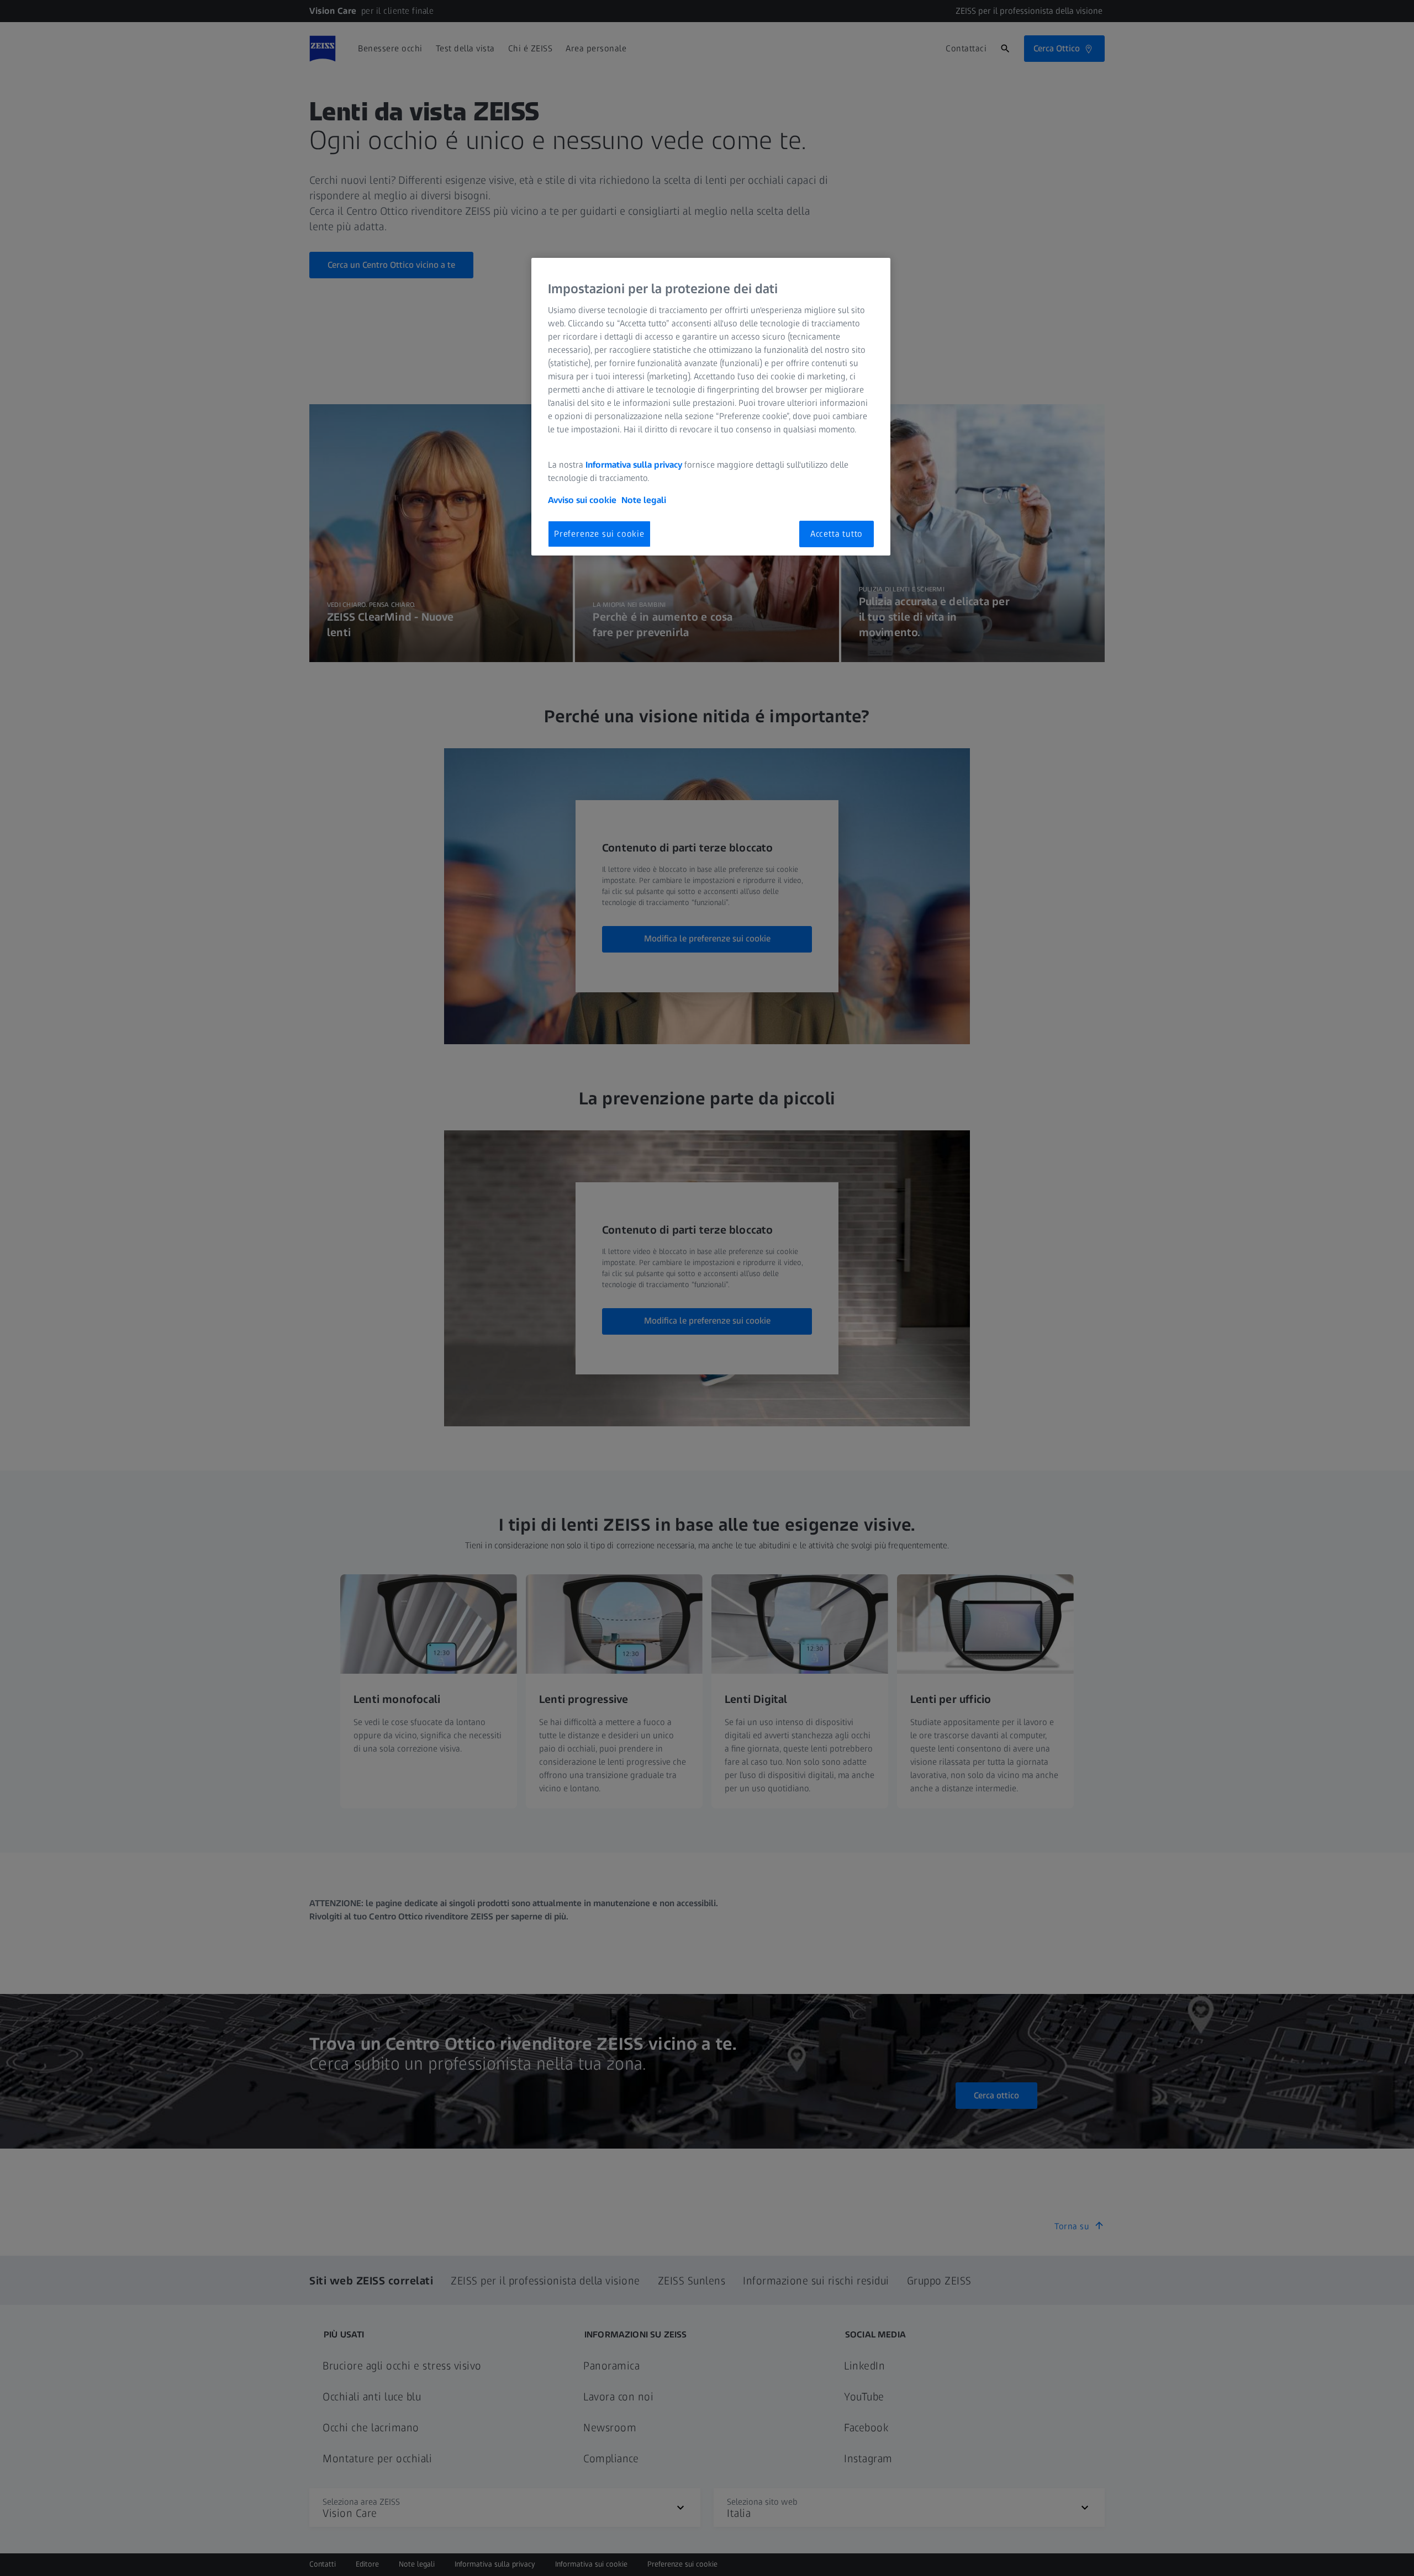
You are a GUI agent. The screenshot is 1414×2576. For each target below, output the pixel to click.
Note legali (644, 500)
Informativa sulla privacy (634, 465)
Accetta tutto (837, 534)
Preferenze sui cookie (599, 534)
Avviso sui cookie (582, 500)
